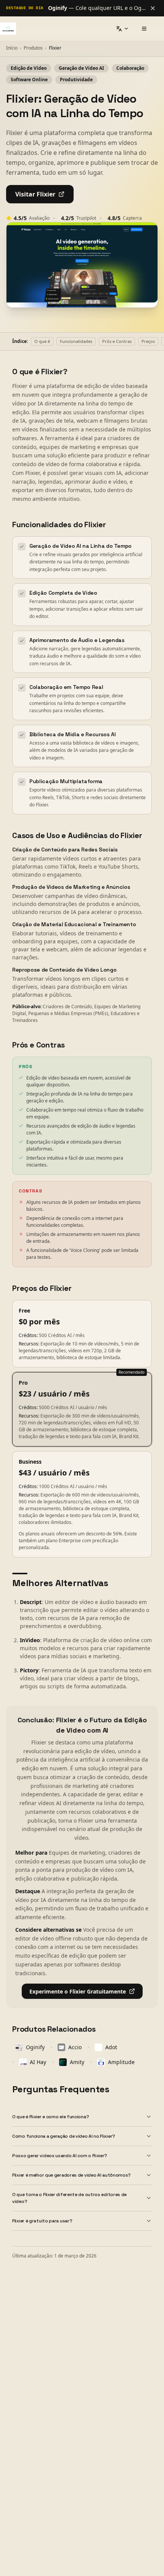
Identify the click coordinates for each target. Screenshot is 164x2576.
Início (12, 48)
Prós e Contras (117, 341)
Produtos (33, 48)
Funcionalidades (76, 341)
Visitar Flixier (35, 194)
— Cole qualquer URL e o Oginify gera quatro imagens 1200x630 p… (97, 8)
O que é (42, 341)
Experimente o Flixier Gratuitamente (78, 1991)
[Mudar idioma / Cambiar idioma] (122, 29)
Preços (148, 341)
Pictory (29, 1670)
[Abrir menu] (144, 29)
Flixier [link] (55, 48)
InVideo (30, 1640)
